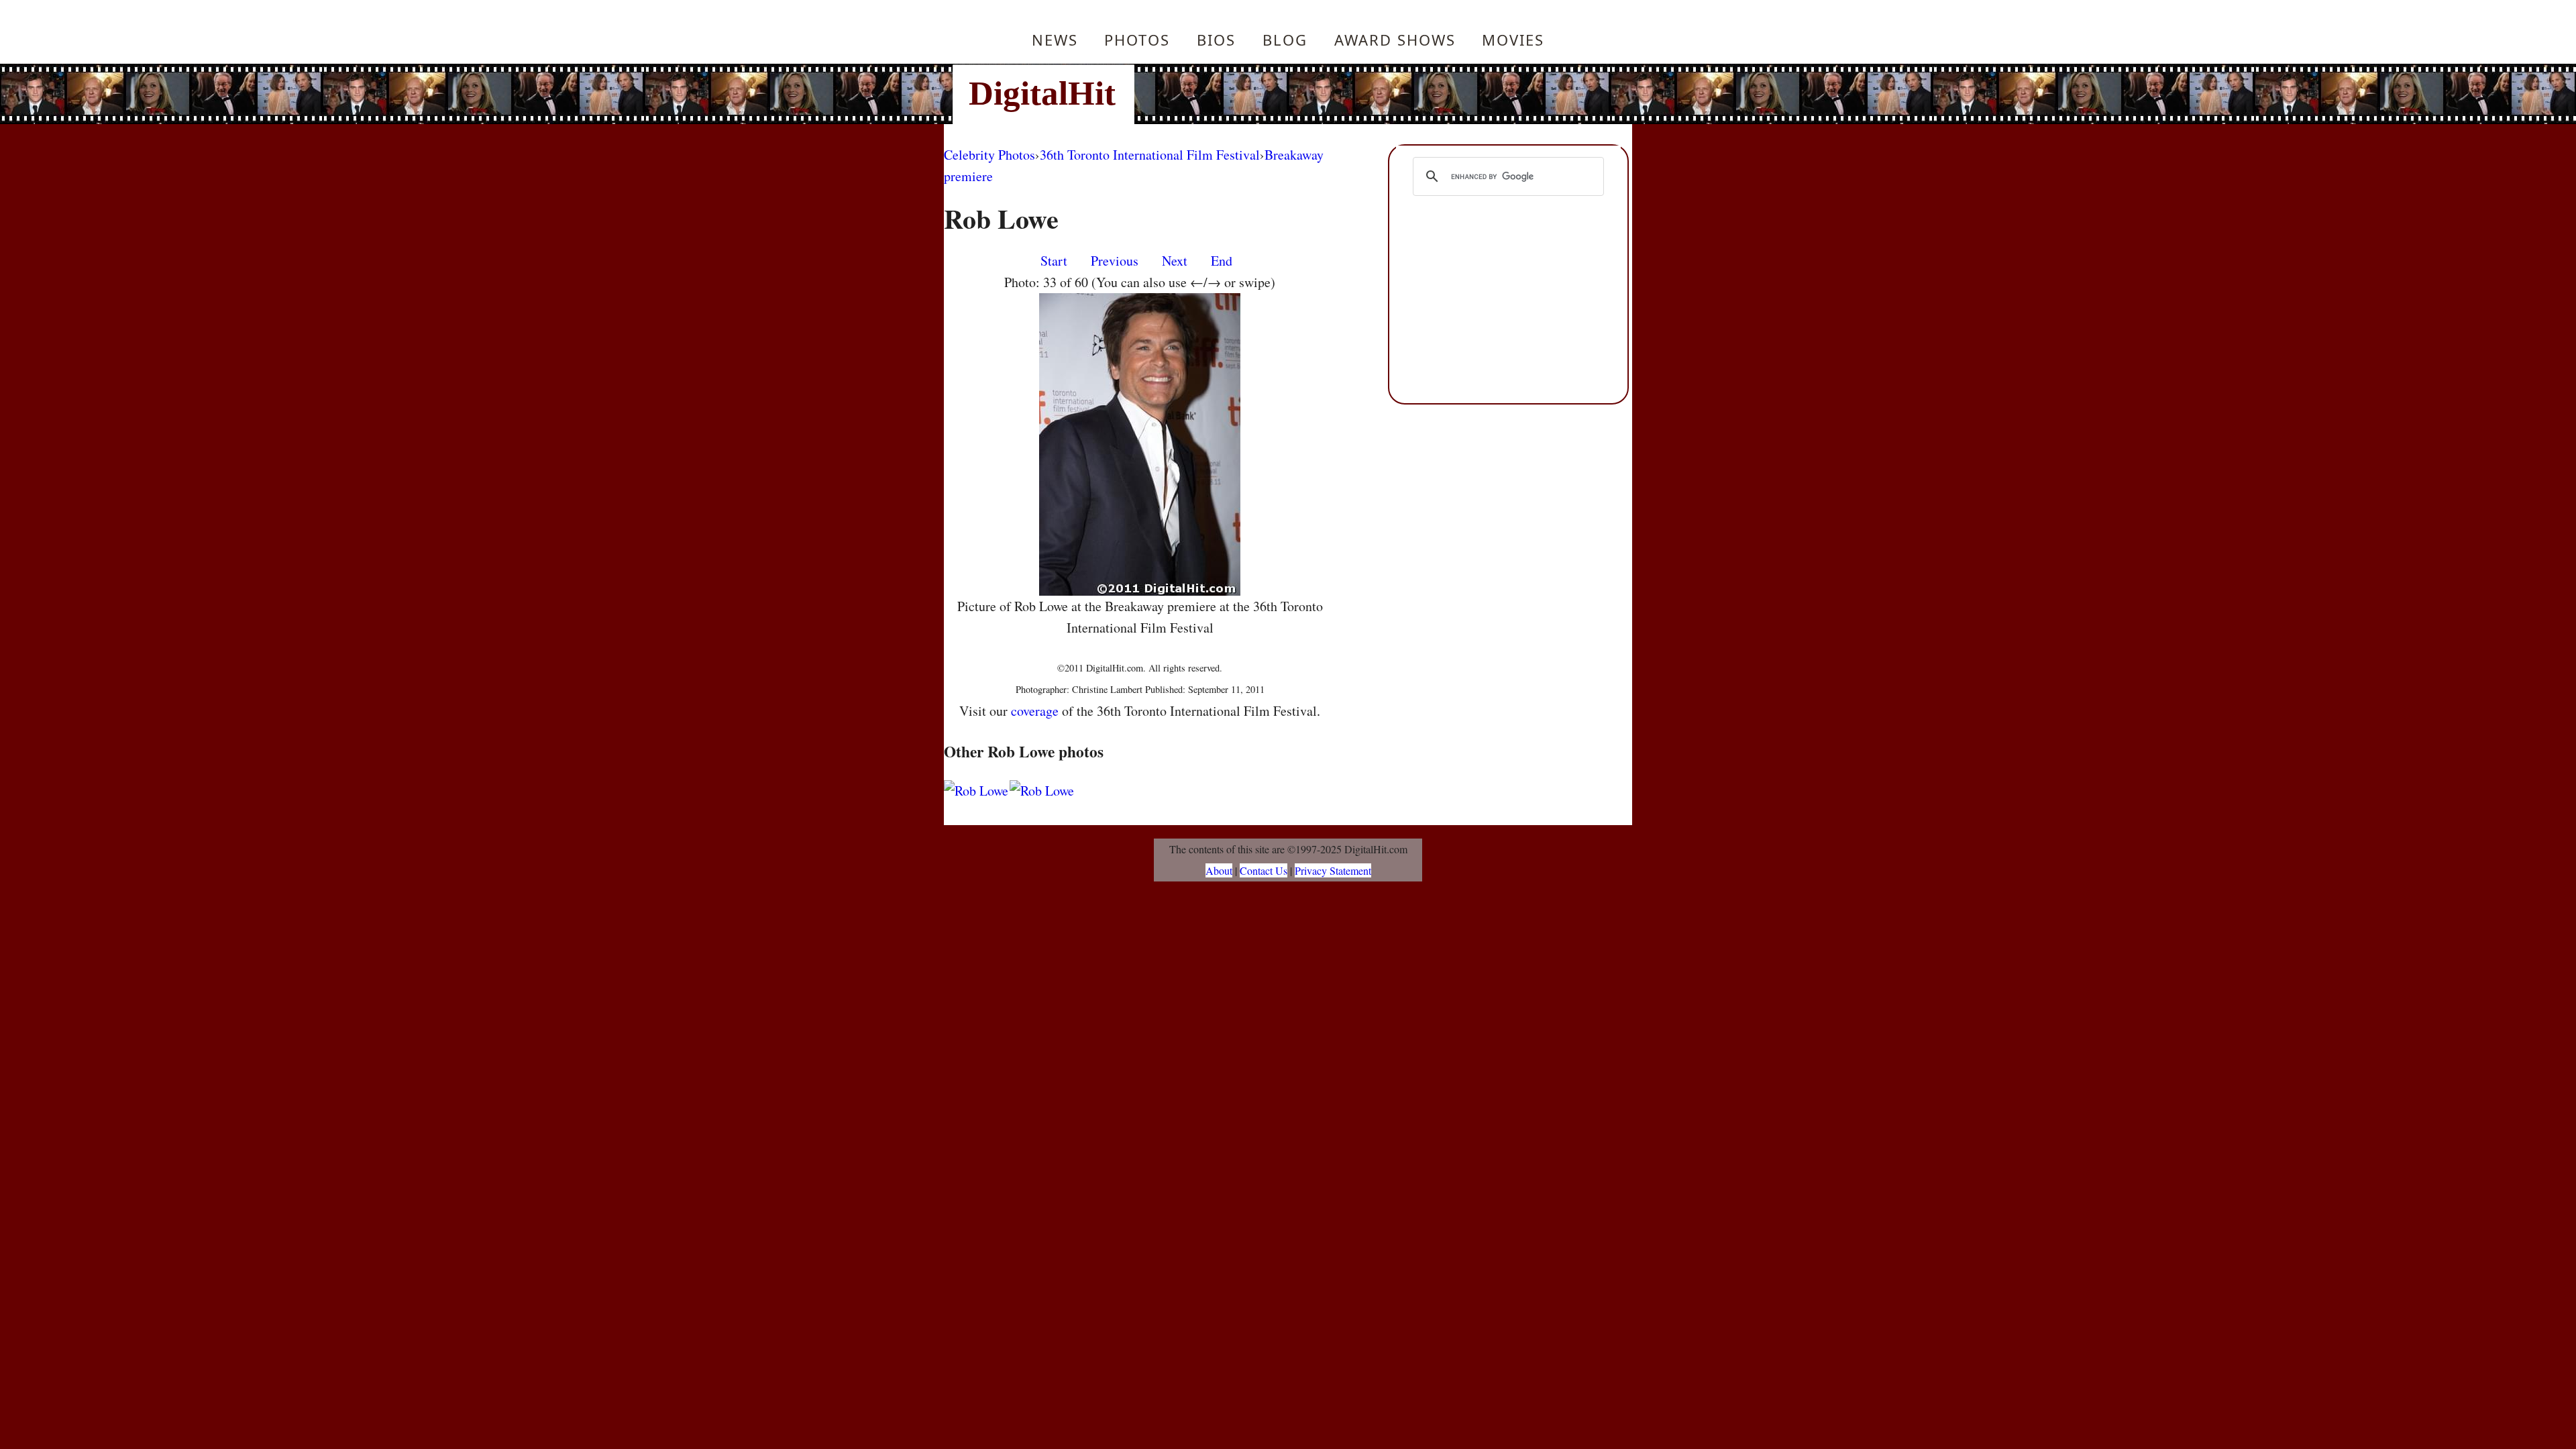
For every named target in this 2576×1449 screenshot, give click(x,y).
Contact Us (1264, 870)
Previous (1115, 261)
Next (1175, 261)
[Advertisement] (1379, 94)
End (1222, 261)
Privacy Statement (1333, 870)
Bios (1216, 40)
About (1219, 870)
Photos (1137, 40)
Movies (1513, 40)
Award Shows (1395, 40)
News (1055, 40)
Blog (1285, 40)
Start (1054, 261)
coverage (1035, 711)
